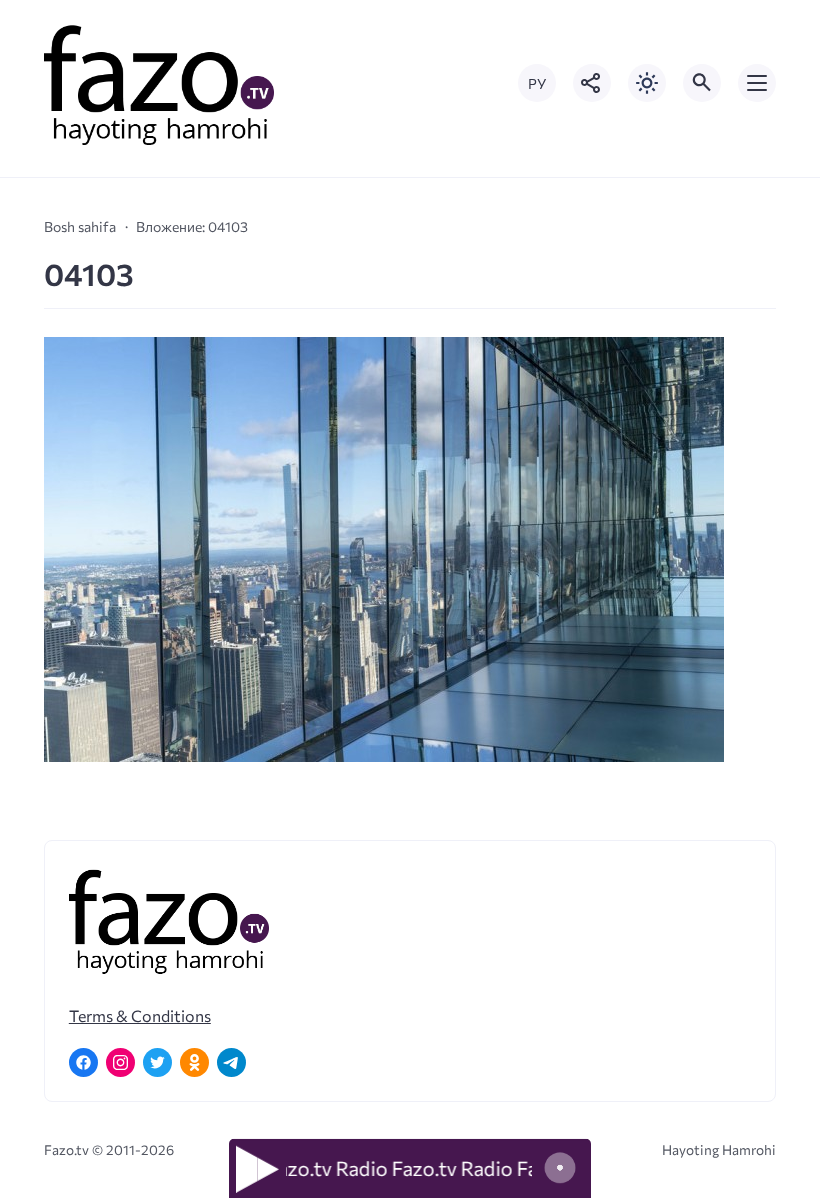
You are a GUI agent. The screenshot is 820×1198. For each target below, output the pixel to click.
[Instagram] (120, 1062)
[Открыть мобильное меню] (757, 83)
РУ (537, 83)
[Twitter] (157, 1062)
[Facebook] (83, 1062)
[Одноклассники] (194, 1062)
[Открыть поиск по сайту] (702, 83)
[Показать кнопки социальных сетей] (592, 83)
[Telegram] (231, 1062)
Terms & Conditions (140, 1015)
